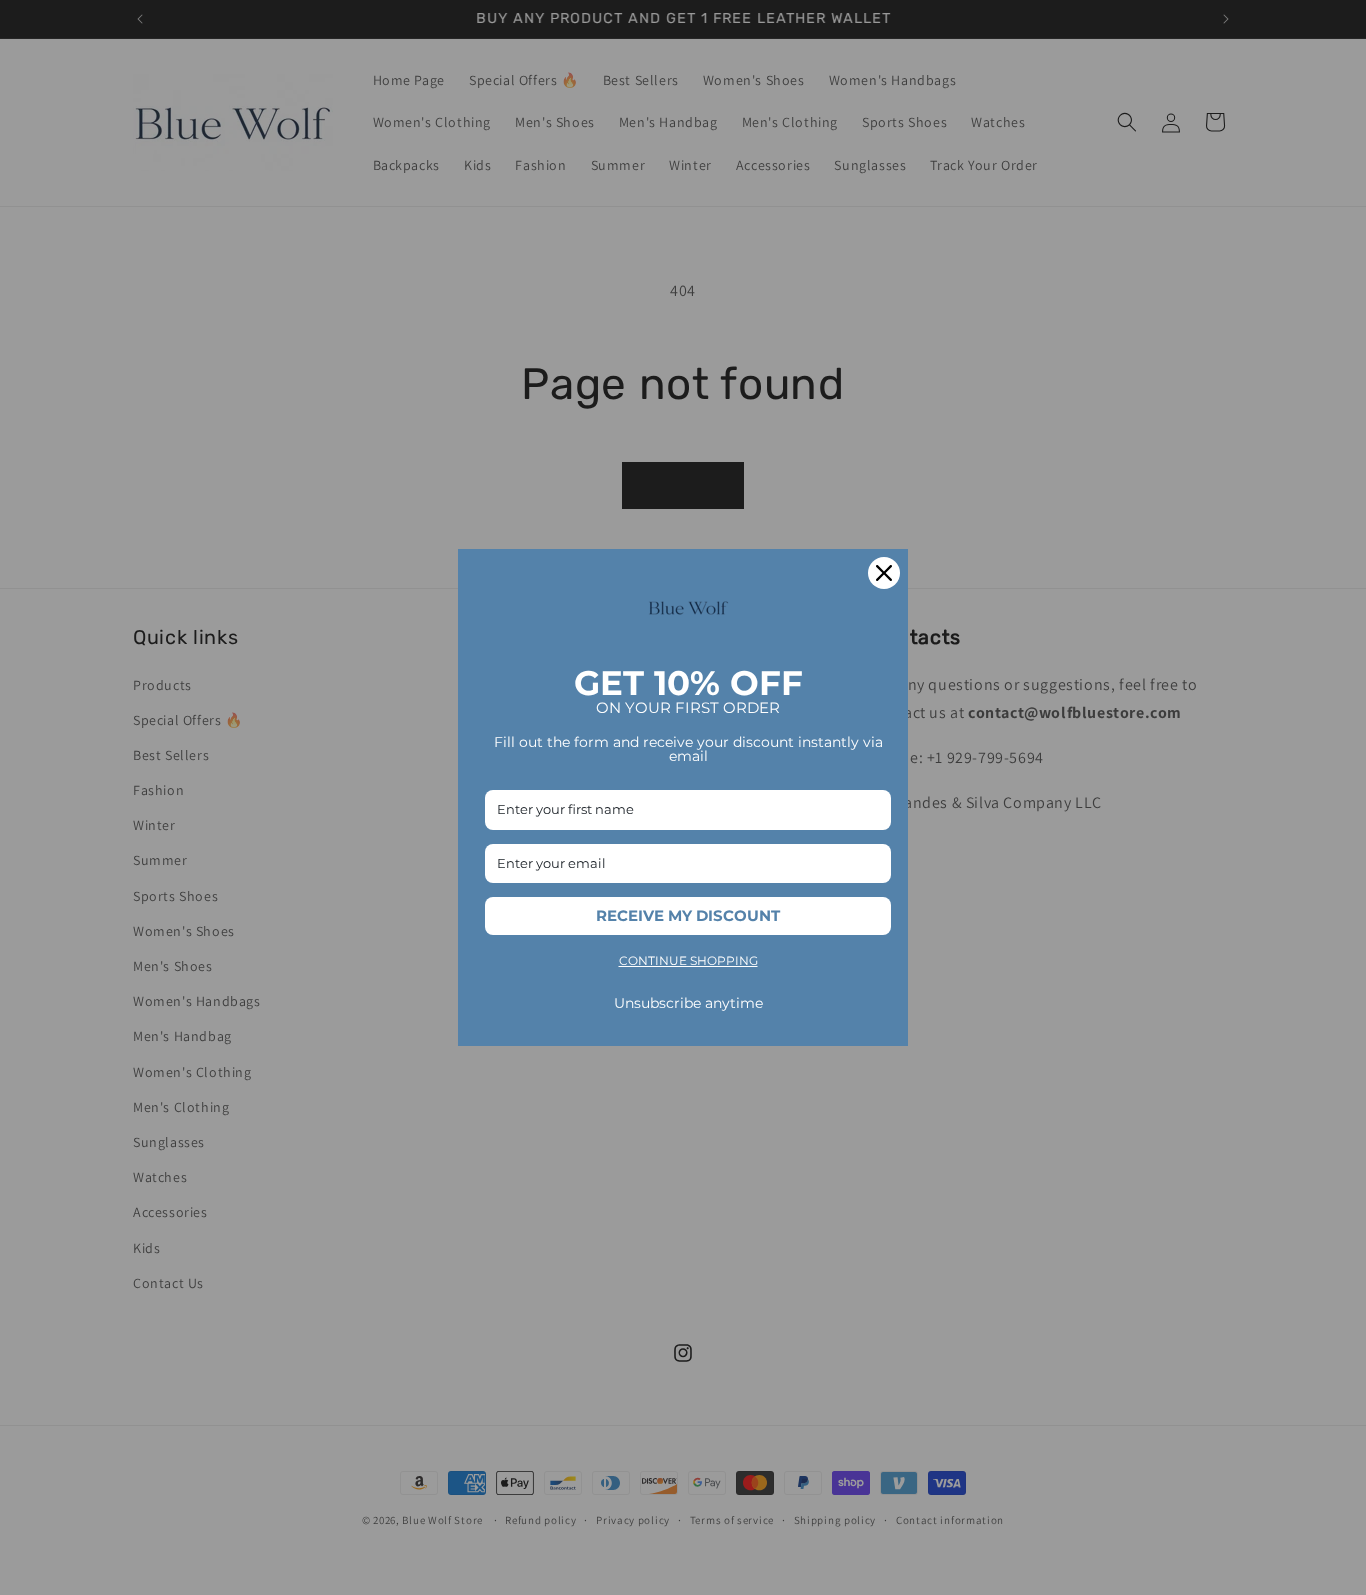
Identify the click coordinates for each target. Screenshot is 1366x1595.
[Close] (884, 573)
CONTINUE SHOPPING (688, 960)
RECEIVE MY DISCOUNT (688, 915)
